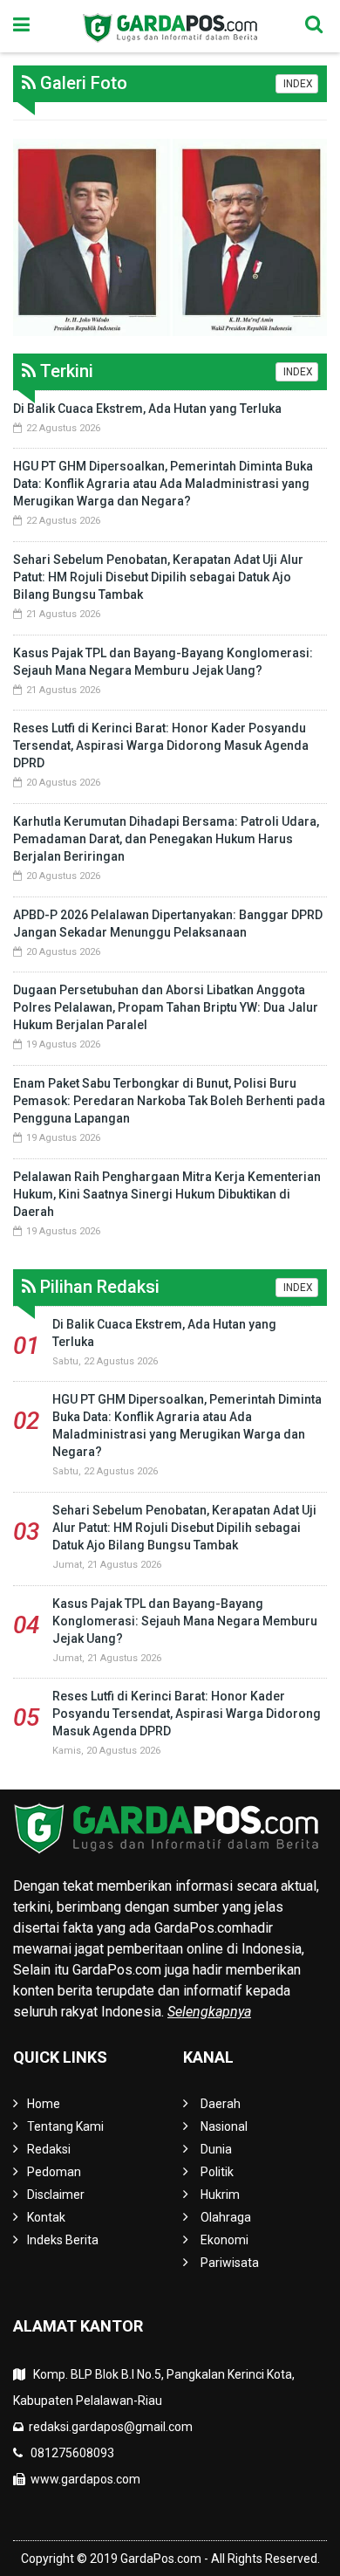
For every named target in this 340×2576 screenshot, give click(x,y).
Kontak (46, 2217)
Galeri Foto (82, 83)
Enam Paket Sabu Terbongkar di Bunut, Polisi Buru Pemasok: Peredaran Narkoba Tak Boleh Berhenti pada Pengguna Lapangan (169, 1101)
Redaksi (49, 2149)
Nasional (224, 2126)
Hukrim (220, 2195)
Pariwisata (230, 2263)
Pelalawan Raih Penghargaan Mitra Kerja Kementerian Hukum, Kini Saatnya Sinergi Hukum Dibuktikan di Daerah (167, 1194)
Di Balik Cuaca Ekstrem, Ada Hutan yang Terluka (147, 409)
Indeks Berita (63, 2240)
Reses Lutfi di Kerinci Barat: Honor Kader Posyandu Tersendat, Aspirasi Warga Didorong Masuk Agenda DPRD (161, 745)
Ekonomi (224, 2240)
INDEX (297, 84)
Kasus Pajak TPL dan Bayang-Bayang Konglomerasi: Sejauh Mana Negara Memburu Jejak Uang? (185, 1621)
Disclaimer (56, 2195)
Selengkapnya (209, 2012)
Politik (217, 2172)
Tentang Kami (65, 2126)
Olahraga (226, 2217)
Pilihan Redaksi (98, 1287)
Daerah (221, 2104)
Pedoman (54, 2172)
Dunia (216, 2149)
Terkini (65, 371)
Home (44, 2104)
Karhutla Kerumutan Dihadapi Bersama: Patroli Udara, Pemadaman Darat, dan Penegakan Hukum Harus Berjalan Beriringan (166, 839)
